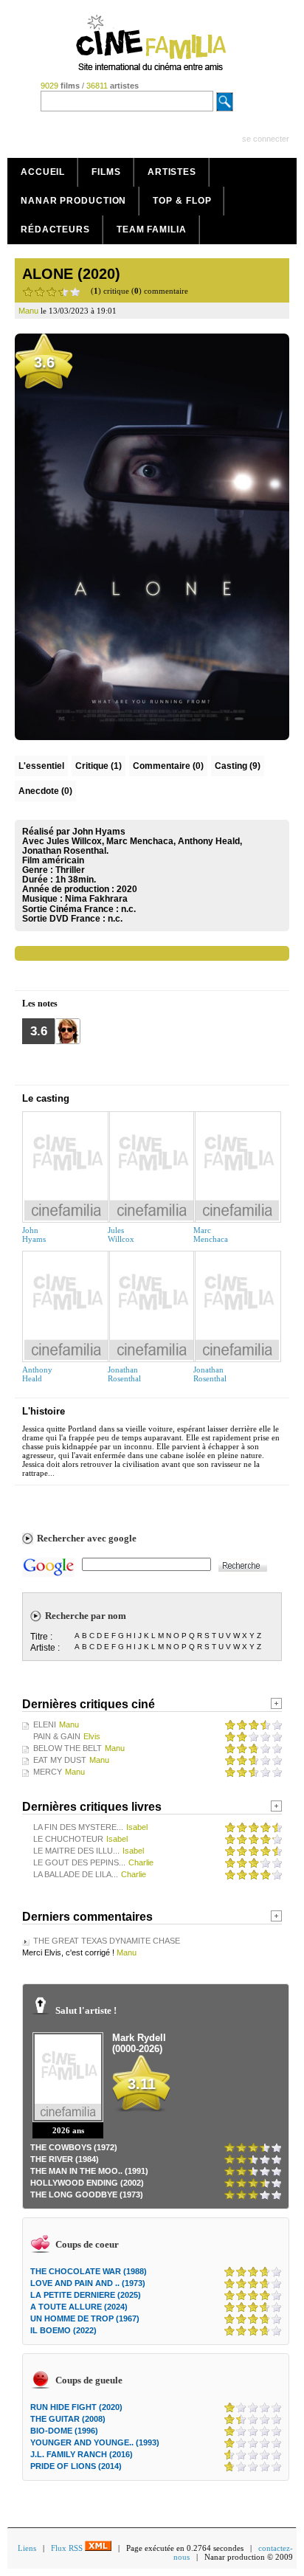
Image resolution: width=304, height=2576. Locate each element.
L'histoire (44, 1411)
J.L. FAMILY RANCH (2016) (82, 2454)
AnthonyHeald (37, 1374)
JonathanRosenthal (124, 1374)
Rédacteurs (55, 229)
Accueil (43, 172)
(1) (99, 766)
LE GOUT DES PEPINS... (79, 1862)
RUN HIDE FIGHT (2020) (76, 2407)
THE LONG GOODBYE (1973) (87, 2195)
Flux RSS (68, 2548)
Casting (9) (238, 766)
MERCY (48, 1772)
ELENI (45, 1724)
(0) (168, 766)
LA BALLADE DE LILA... (76, 1874)
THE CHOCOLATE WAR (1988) (89, 2271)
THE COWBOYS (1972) (74, 2147)
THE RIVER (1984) (65, 2159)
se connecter (266, 139)
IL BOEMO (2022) (63, 2330)
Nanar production (73, 201)
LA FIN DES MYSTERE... (78, 1827)
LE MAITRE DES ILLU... (76, 1851)
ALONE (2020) (71, 274)
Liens (27, 2548)
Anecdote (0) (45, 791)
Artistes (172, 172)
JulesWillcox (121, 1235)
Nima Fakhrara (96, 899)
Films (106, 172)
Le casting (46, 1098)
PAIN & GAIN (57, 1736)
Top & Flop (182, 201)
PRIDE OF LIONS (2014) (76, 2466)
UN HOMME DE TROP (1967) (85, 2318)
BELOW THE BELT (68, 1748)
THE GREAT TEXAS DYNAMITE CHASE (107, 1941)
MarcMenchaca (211, 1235)
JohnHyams (34, 1235)
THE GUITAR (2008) (68, 2419)
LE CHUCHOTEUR (68, 1839)
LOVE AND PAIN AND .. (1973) (88, 2283)
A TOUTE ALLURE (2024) (79, 2307)
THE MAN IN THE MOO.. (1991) (89, 2171)
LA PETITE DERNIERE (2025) (86, 2295)
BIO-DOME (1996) (64, 2431)
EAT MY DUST (60, 1760)
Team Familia (152, 229)
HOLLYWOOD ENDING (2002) (87, 2183)
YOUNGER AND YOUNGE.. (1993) (95, 2442)
